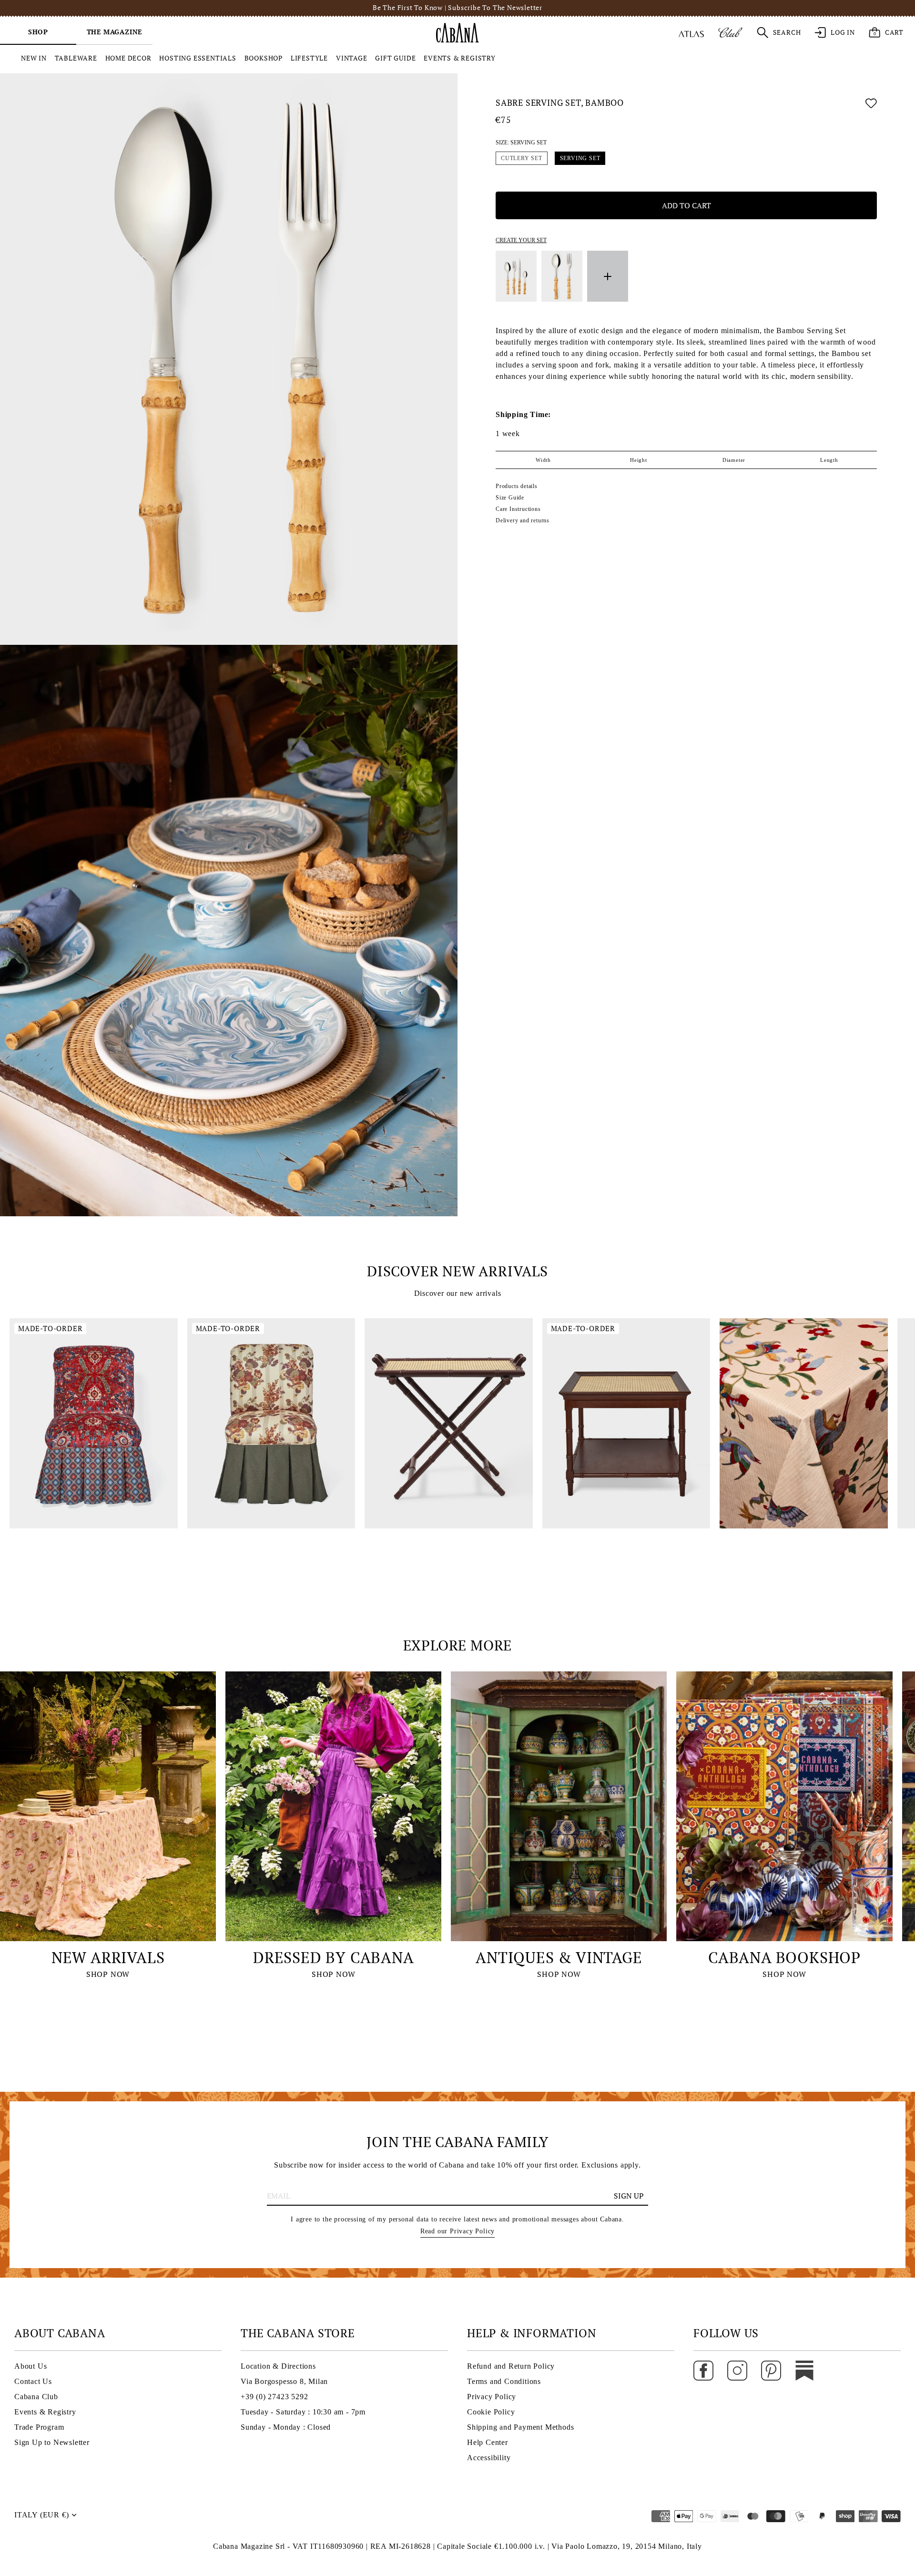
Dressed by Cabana (334, 1957)
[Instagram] (737, 2370)
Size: (521, 143)
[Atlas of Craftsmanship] (691, 32)
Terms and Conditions (504, 2381)
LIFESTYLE (309, 58)
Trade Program (39, 2427)
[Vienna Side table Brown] (626, 1423)
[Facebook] (703, 2370)
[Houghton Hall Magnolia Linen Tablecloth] (804, 1423)
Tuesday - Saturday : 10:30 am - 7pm (303, 2412)
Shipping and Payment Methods (520, 2427)
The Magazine (115, 32)
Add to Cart (686, 205)
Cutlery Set (522, 158)
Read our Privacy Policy (457, 2231)
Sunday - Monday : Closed (286, 2427)
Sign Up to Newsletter (52, 2442)
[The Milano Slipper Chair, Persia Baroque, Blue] (94, 1423)
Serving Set (580, 158)
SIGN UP (629, 2196)
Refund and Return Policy (511, 2366)
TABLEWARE (76, 58)
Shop (38, 32)
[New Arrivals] (108, 1806)
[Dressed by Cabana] (333, 1806)
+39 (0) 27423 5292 (274, 2397)
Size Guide (510, 498)
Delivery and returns (523, 520)
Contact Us (33, 2381)
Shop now (108, 1974)
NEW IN (34, 58)
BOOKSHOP (264, 58)
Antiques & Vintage (559, 1957)
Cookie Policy (491, 2412)
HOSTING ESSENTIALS (198, 58)
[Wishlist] (871, 105)
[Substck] (804, 2370)
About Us (30, 2366)
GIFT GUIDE (395, 58)
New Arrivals (108, 1957)
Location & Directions (278, 2366)
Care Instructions (518, 509)
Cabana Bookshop (784, 1957)
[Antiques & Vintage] (559, 1806)
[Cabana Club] (730, 32)
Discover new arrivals (457, 1271)
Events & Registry (45, 2412)
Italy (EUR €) (41, 2515)
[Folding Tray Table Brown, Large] (449, 1423)
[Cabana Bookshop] (784, 1806)
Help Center (488, 2442)
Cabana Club (36, 2397)
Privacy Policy (492, 2397)
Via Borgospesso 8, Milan (284, 2381)
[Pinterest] (771, 2370)
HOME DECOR (128, 58)
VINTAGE (352, 58)
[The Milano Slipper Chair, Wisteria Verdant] (271, 1423)
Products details (517, 486)
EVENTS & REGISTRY (460, 58)
